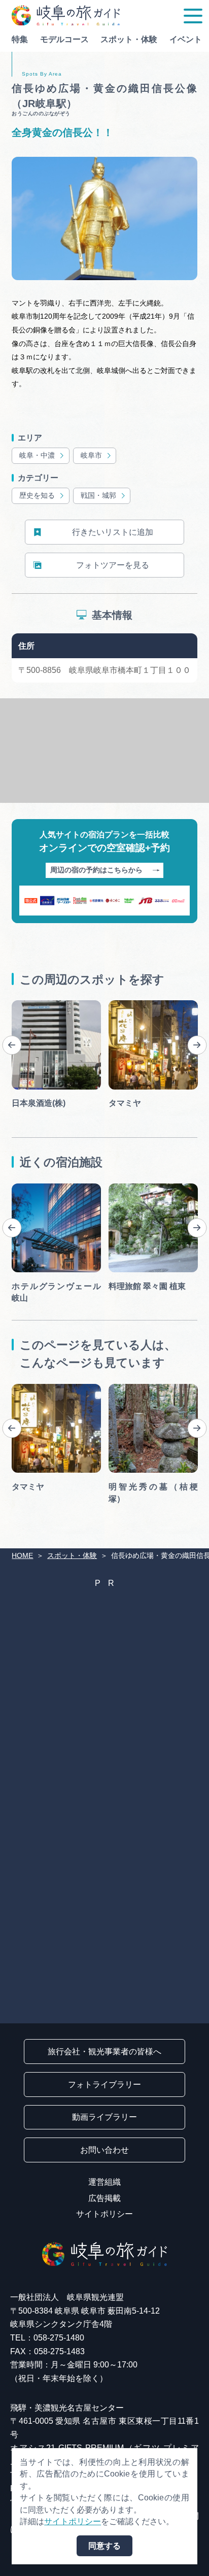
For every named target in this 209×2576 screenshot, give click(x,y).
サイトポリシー (104, 2214)
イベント (186, 39)
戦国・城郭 (98, 496)
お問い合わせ (104, 2150)
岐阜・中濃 (37, 455)
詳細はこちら (36, 1388)
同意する (104, 2546)
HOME (22, 1556)
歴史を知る (37, 496)
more (21, 1004)
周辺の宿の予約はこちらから (96, 870)
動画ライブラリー (104, 2117)
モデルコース (64, 39)
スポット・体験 (129, 39)
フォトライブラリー (104, 2084)
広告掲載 (104, 2198)
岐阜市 (91, 455)
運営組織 (104, 2182)
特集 (20, 39)
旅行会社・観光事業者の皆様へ (104, 2052)
